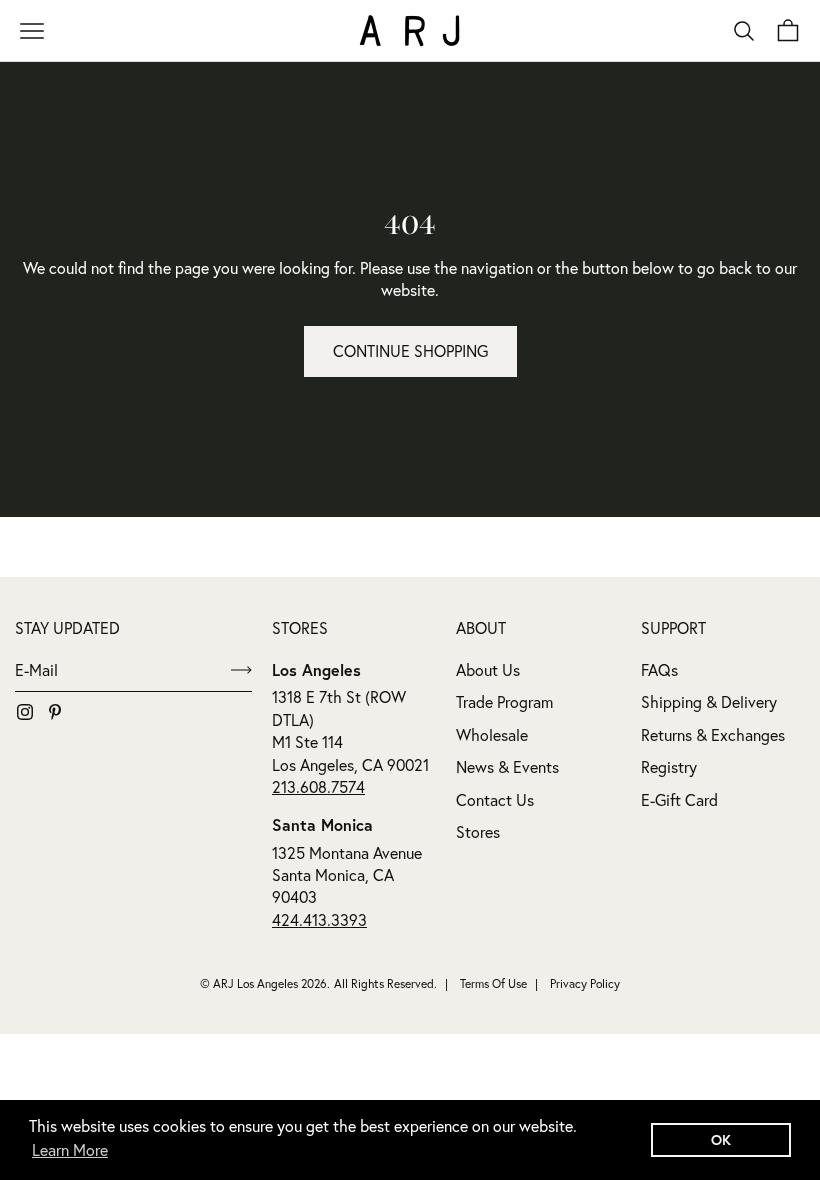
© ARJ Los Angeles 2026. (265, 983)
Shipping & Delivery (709, 702)
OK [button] (721, 1139)
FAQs (659, 670)
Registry (669, 767)
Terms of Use (493, 983)
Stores (478, 832)
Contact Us (495, 800)
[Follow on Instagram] (25, 712)
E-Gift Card (679, 800)
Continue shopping (410, 351)
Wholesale (492, 735)
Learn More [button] (70, 1150)
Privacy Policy (585, 983)
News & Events (507, 767)
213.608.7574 (318, 787)
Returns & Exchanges (713, 735)
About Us (488, 670)
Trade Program (504, 702)
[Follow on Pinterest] (55, 712)
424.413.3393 (319, 920)
